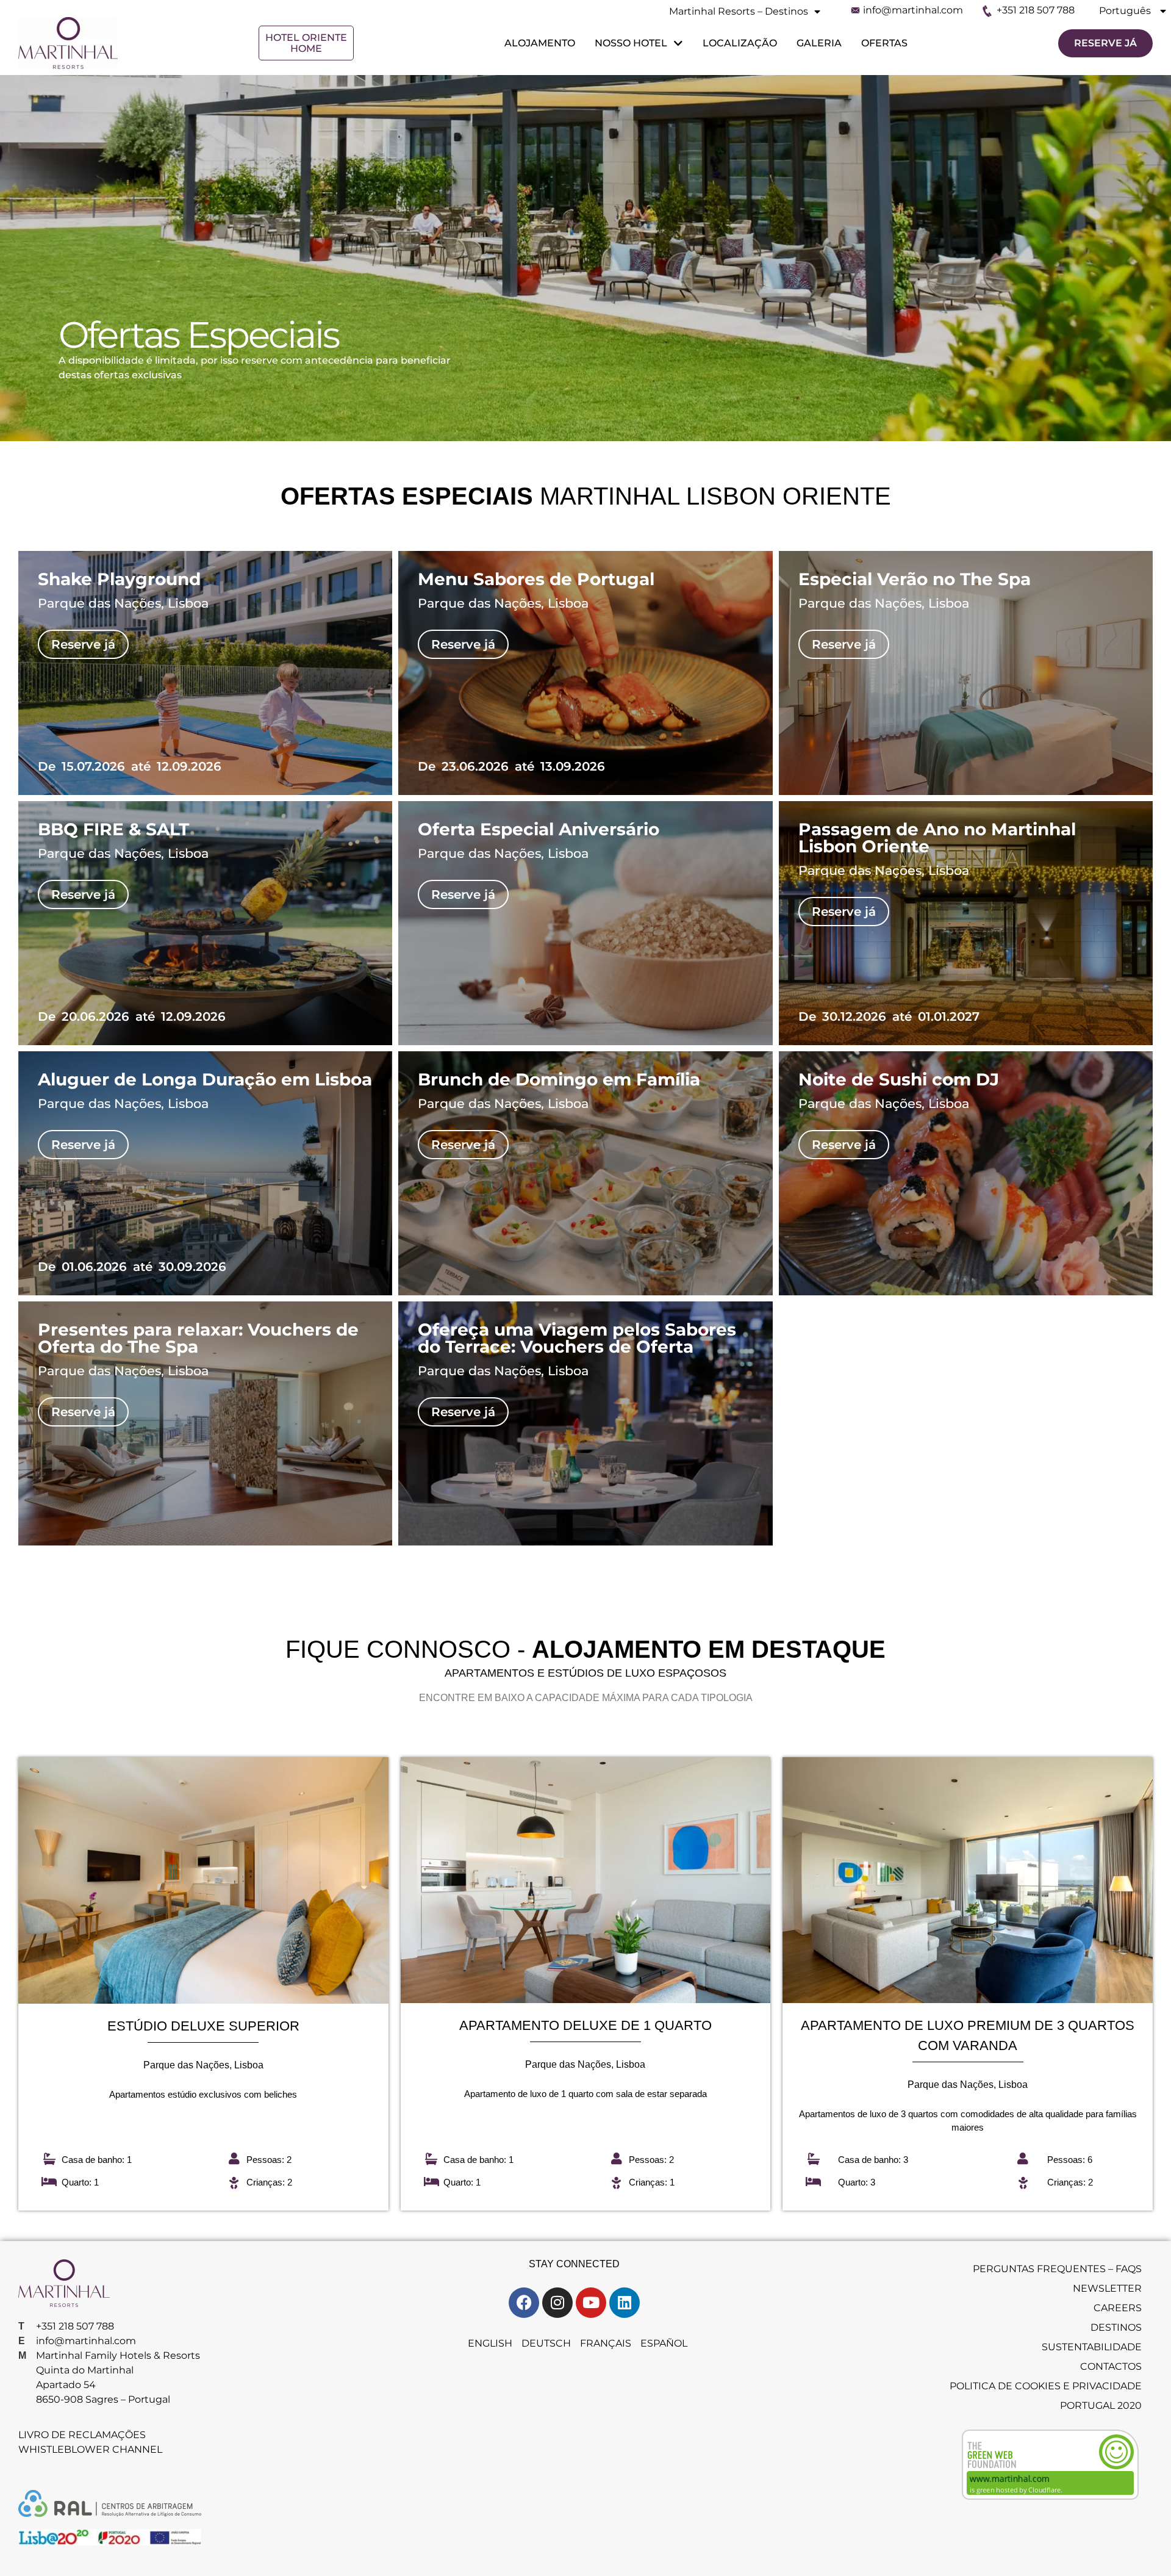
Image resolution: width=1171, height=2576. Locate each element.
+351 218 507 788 (1036, 10)
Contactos (1111, 2366)
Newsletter (1107, 2288)
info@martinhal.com (913, 10)
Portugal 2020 (1101, 2405)
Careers (1118, 2308)
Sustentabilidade (1092, 2347)
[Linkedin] (625, 2303)
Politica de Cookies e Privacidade (1046, 2386)
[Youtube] (591, 2303)
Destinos (1116, 2327)
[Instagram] (557, 2303)
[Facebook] (524, 2303)
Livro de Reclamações (82, 2435)
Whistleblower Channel (90, 2449)
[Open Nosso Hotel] (677, 43)
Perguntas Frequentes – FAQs (1057, 2269)
